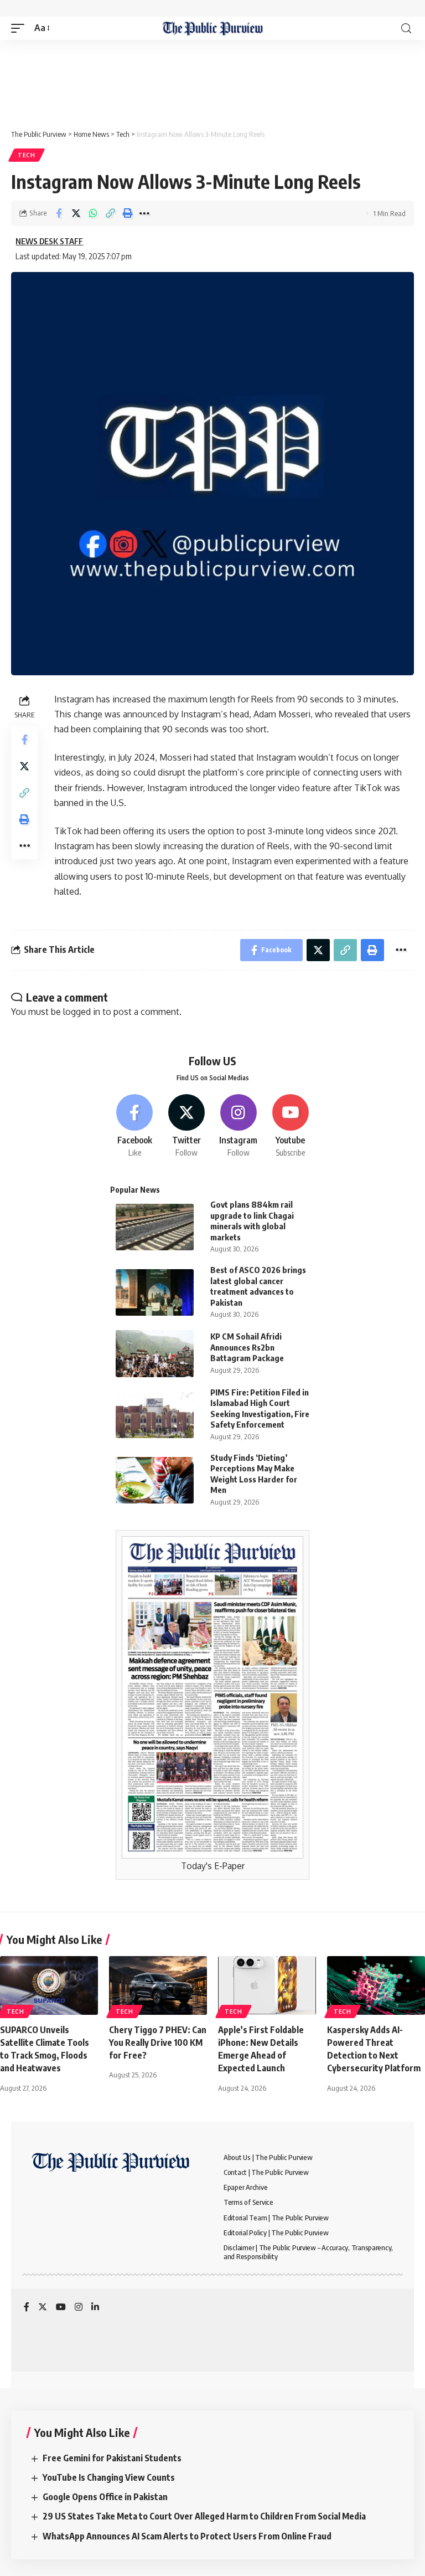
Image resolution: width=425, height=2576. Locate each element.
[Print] (127, 213)
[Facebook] (135, 1126)
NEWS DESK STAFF (49, 241)
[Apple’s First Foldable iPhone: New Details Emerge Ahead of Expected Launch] (267, 1985)
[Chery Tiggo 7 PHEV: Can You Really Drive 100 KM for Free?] (158, 1985)
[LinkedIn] (95, 2308)
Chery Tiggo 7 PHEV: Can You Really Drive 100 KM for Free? (158, 2043)
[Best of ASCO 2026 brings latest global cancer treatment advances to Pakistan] (155, 1293)
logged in (82, 1012)
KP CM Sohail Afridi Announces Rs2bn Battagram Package (247, 1347)
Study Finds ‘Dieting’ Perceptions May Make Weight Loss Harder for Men (254, 1474)
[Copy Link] (110, 213)
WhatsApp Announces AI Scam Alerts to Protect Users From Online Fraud (187, 2536)
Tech (27, 155)
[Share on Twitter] (76, 213)
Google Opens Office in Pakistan (105, 2497)
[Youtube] (290, 1126)
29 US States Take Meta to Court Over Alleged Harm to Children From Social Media (204, 2516)
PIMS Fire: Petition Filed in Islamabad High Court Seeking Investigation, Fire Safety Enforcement (260, 1408)
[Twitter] (187, 1126)
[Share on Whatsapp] (93, 213)
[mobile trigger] (20, 28)
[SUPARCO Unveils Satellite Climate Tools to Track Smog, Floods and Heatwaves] (49, 1985)
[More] (144, 213)
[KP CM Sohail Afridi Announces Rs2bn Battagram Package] (155, 1354)
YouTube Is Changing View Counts (109, 2477)
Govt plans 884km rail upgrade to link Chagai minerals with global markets (252, 1221)
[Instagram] (239, 1126)
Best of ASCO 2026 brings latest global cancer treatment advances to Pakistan (258, 1286)
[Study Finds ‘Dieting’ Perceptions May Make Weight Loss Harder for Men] (155, 1481)
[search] (406, 29)
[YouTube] (61, 2308)
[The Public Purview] (213, 28)
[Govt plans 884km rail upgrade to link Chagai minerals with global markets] (155, 1227)
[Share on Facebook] (59, 213)
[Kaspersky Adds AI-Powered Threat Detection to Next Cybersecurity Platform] (376, 1985)
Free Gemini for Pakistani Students (112, 2458)
